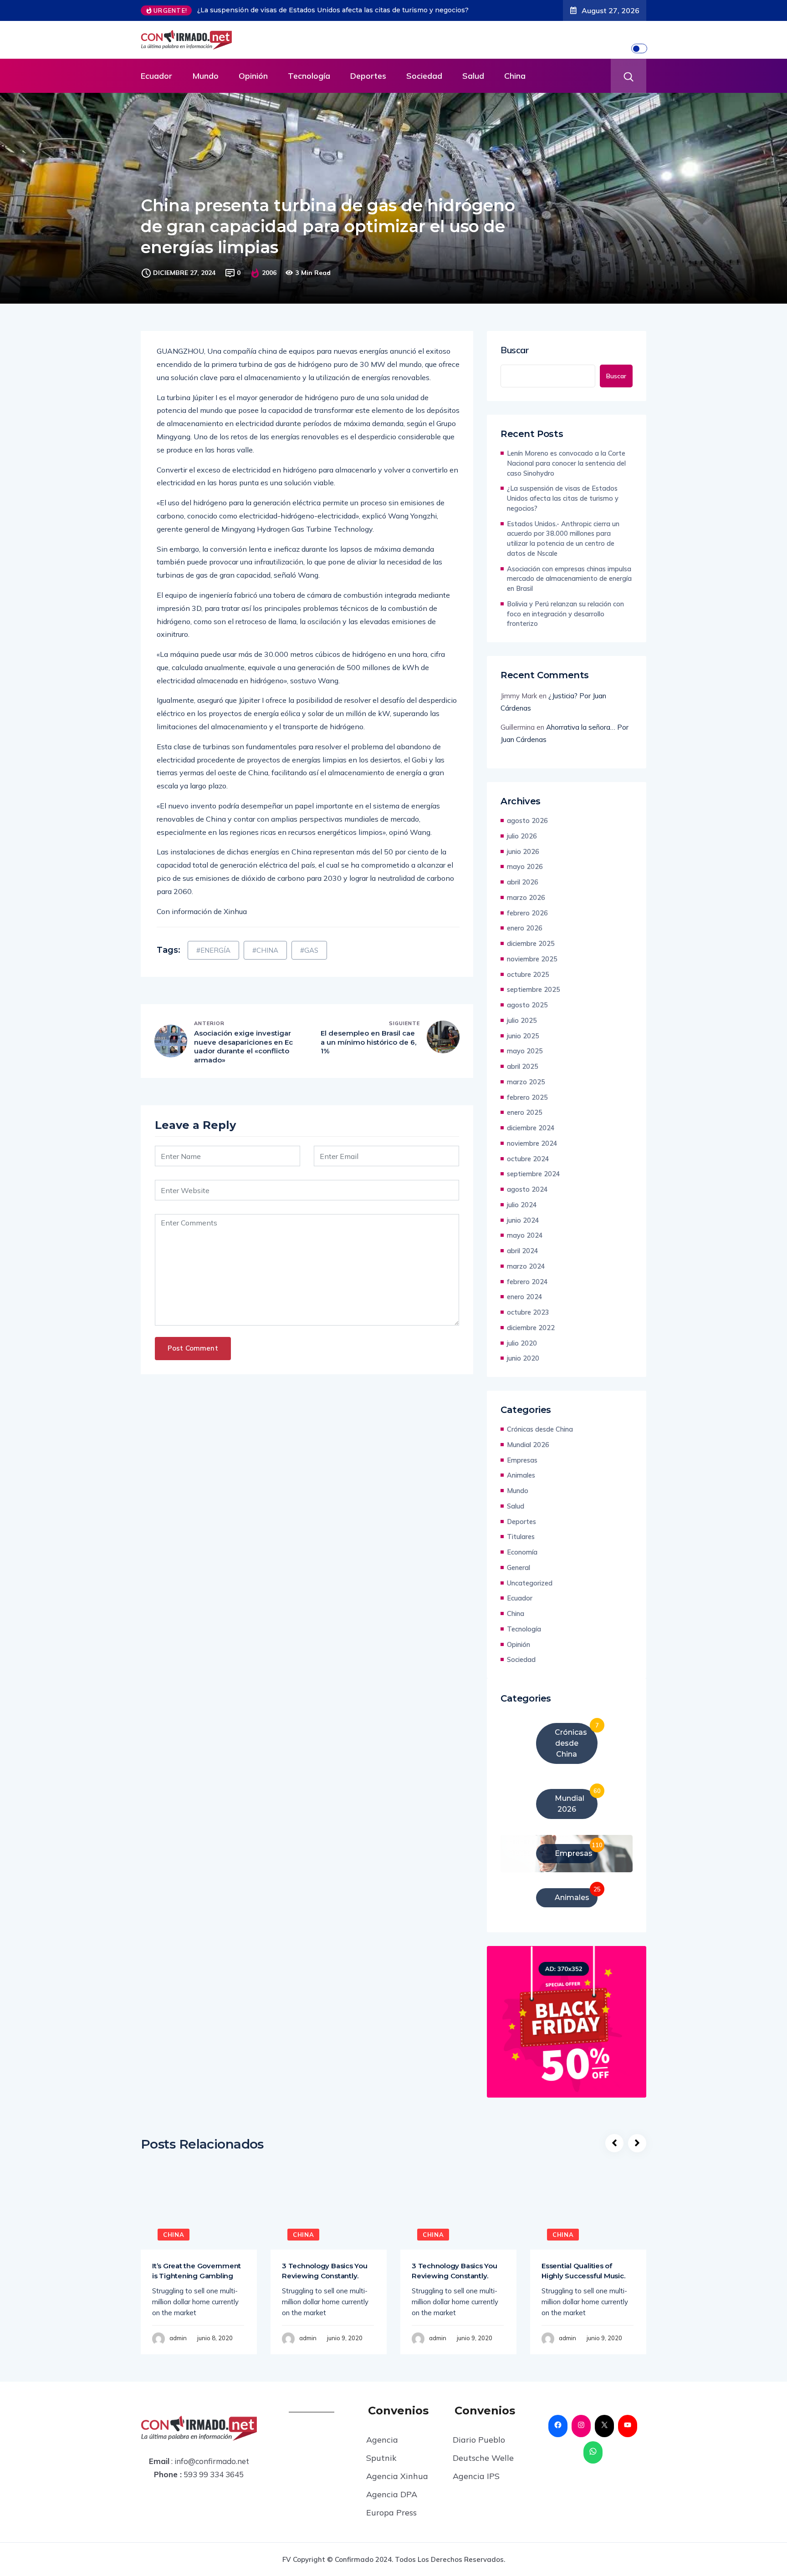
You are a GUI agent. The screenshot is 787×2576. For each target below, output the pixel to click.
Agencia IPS (476, 2492)
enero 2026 (525, 944)
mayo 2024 (525, 1252)
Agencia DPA (392, 2511)
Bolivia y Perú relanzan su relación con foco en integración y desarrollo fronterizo (565, 630)
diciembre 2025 (531, 960)
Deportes (368, 92)
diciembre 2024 (531, 1144)
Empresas (522, 1476)
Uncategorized (530, 1599)
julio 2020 (522, 1359)
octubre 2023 (528, 1329)
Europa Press (391, 2529)
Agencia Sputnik (382, 2465)
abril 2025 (523, 1083)
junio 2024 (523, 1237)
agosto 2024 (527, 1206)
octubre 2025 (528, 991)
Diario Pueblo (479, 2456)
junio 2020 (523, 1374)
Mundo (205, 92)
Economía (522, 1568)
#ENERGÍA (213, 967)
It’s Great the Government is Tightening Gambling (197, 2287)
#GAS (309, 967)
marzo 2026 (526, 914)
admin (178, 2354)
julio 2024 (522, 1221)
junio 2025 (523, 1052)
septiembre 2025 (534, 1006)
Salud (473, 92)
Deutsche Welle (483, 2474)
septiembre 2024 (534, 1190)
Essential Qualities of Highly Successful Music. (583, 2287)
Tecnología (309, 92)
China (515, 92)
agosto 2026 (527, 837)
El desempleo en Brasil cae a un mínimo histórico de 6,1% (368, 1058)
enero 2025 (525, 1129)
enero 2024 (525, 1313)
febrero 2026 (527, 929)
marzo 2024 (526, 1283)
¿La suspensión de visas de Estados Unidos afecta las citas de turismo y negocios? (563, 515)
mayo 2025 (525, 1067)
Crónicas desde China (540, 1446)
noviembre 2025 (532, 975)
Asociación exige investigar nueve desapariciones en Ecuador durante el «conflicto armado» (243, 1063)
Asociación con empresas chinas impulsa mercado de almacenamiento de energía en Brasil (569, 595)
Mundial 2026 (528, 1461)
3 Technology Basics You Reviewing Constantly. (325, 2287)
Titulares (521, 1553)
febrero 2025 (527, 1114)
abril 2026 (523, 898)
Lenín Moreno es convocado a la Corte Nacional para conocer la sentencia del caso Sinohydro (566, 480)
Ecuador (156, 92)
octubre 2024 (528, 1175)
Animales (521, 1491)
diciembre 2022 (531, 1344)
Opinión (253, 92)
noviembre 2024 (532, 1160)
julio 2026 (522, 852)
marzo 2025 (526, 1098)
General (519, 1584)
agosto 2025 (527, 1021)
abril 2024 (523, 1267)
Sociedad (424, 92)
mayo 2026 (525, 883)
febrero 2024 (527, 1298)
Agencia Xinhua (397, 2492)
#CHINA (265, 967)
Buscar (515, 366)
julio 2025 (522, 1037)
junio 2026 (523, 868)
